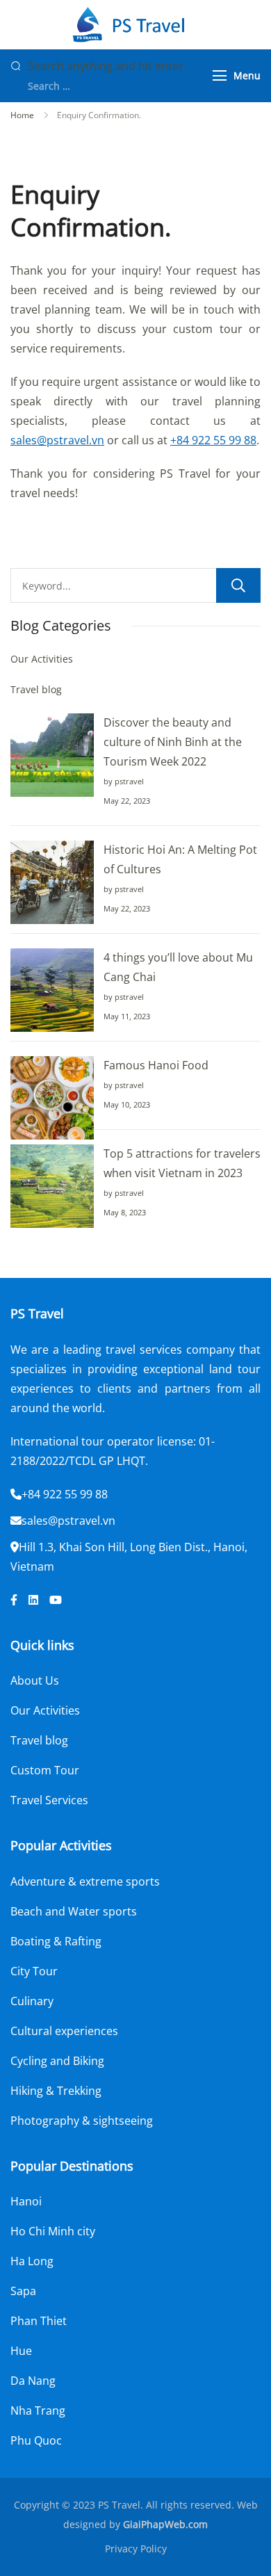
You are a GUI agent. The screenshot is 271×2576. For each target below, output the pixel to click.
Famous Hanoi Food (156, 1065)
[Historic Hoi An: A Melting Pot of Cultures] (52, 882)
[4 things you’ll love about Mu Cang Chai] (52, 990)
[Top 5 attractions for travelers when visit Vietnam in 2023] (52, 1186)
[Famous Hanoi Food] (52, 1098)
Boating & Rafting (56, 1941)
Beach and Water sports (74, 1911)
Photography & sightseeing (82, 2121)
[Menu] (220, 75)
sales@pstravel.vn (57, 440)
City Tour (34, 1971)
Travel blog (36, 689)
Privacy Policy (136, 2549)
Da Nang (33, 2381)
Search (238, 585)
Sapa (23, 2291)
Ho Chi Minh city (53, 2231)
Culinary (32, 2001)
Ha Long (32, 2261)
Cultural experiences (64, 2031)
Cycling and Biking (57, 2061)
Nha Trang (38, 2411)
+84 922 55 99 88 (213, 440)
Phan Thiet (39, 2321)
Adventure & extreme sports (85, 1881)
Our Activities (42, 659)
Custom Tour (45, 1770)
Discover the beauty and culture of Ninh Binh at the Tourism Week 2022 (173, 742)
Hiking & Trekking (56, 2091)
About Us (35, 1680)
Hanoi (26, 2201)
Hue (21, 2351)
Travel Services (49, 1800)
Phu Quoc (36, 2440)
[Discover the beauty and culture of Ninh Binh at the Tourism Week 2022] (52, 755)
